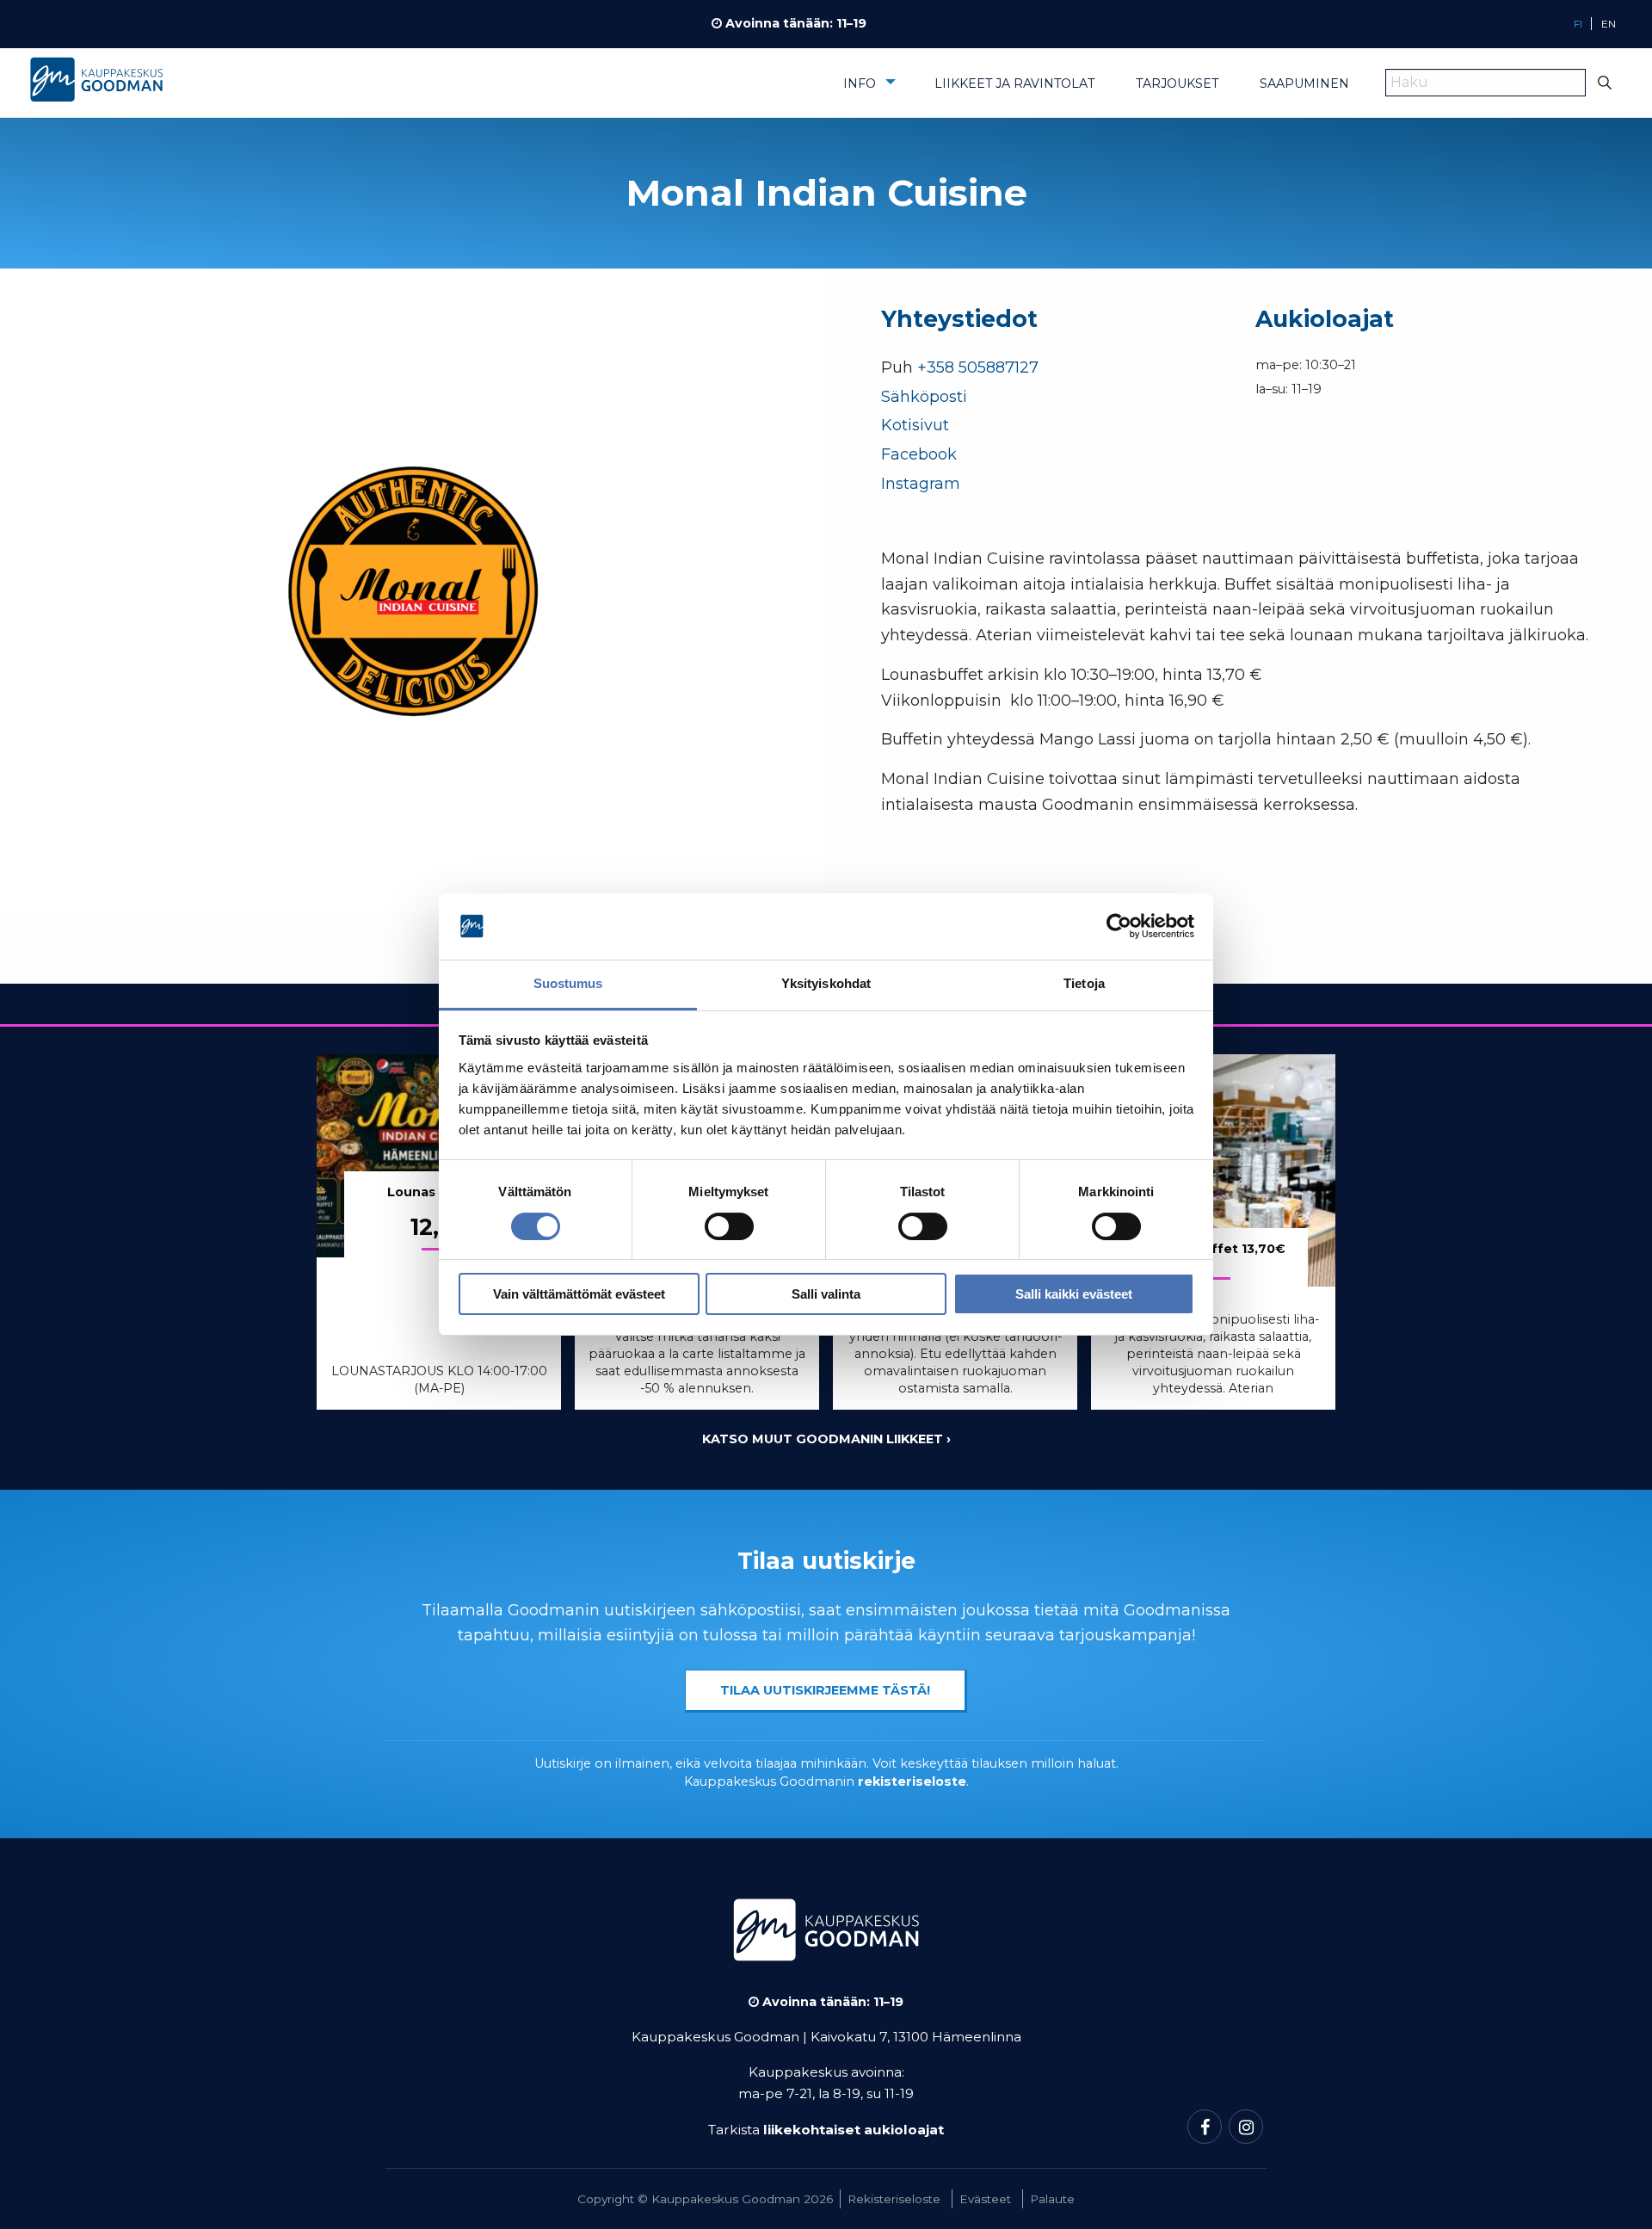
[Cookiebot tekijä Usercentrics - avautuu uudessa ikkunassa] (1119, 927)
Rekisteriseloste (894, 2199)
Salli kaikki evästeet (1074, 1294)
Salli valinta (826, 1294)
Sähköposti (924, 397)
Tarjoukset (1177, 83)
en (1609, 24)
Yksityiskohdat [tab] (826, 983)
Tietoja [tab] (1084, 983)
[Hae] (1605, 83)
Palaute (1052, 2199)
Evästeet (985, 2199)
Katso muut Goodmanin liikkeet (823, 1439)
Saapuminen (1304, 83)
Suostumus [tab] (568, 983)
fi (1578, 24)
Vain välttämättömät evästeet (579, 1294)
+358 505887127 (978, 367)
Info (860, 83)
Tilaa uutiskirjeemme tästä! (825, 1690)
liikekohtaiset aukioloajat (854, 2130)
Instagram (921, 484)
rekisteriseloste (912, 1781)
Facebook (919, 454)
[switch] (729, 1226)
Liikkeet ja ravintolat (1014, 83)
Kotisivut (915, 425)
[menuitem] (868, 90)
